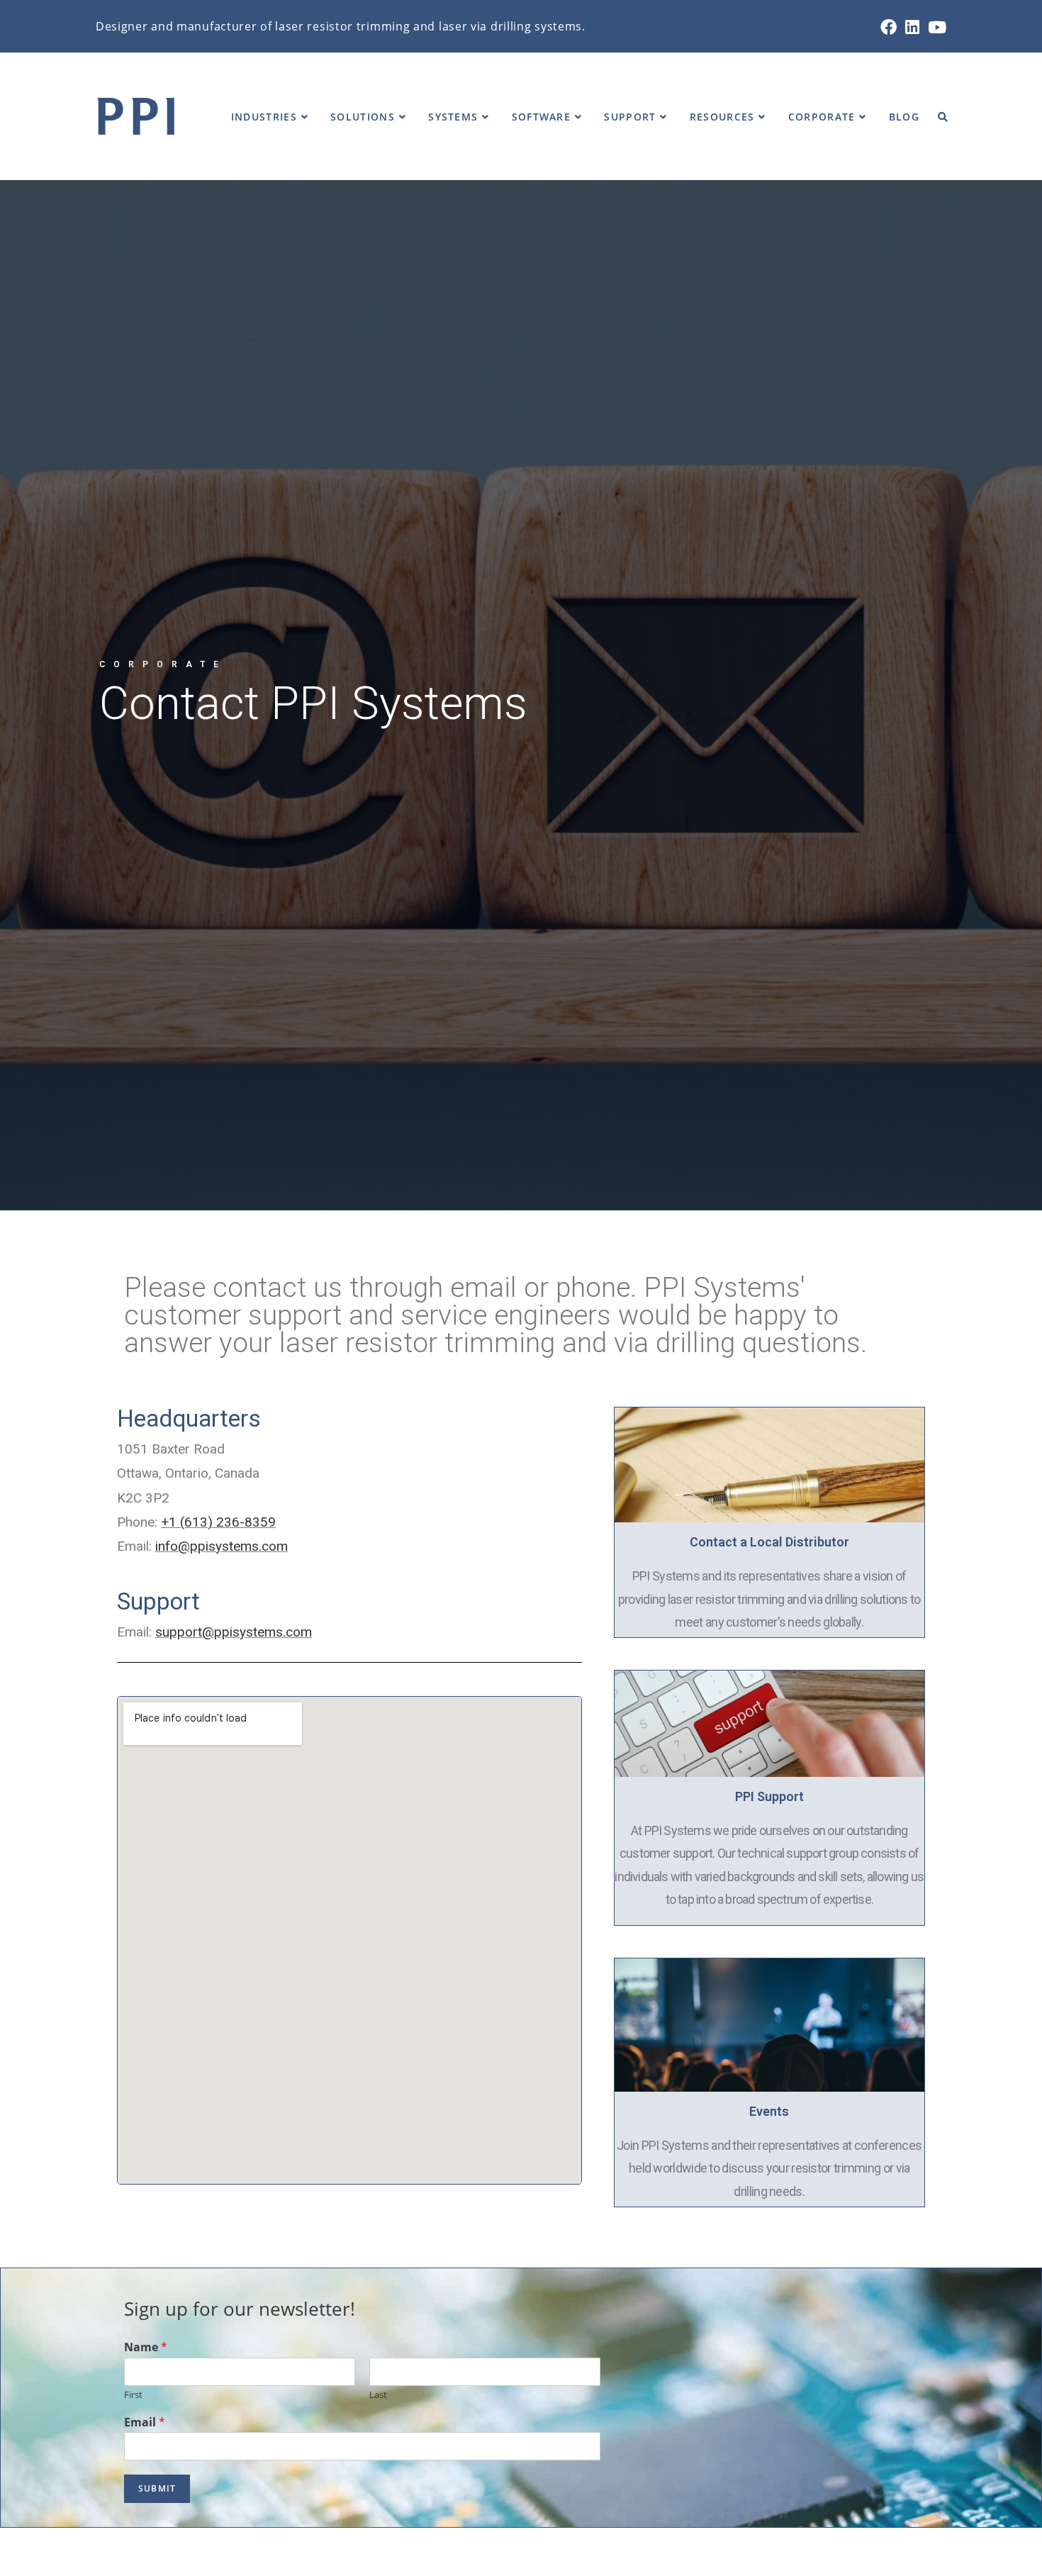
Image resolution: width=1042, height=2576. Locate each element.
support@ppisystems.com (234, 1632)
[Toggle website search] (943, 117)
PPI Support (769, 1796)
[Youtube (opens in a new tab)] (935, 27)
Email (145, 2422)
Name (146, 2347)
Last (378, 2395)
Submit (157, 2488)
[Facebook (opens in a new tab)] (889, 27)
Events (769, 2111)
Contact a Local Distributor (769, 1542)
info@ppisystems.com (222, 1546)
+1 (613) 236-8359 (218, 1522)
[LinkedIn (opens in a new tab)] (912, 27)
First (133, 2395)
